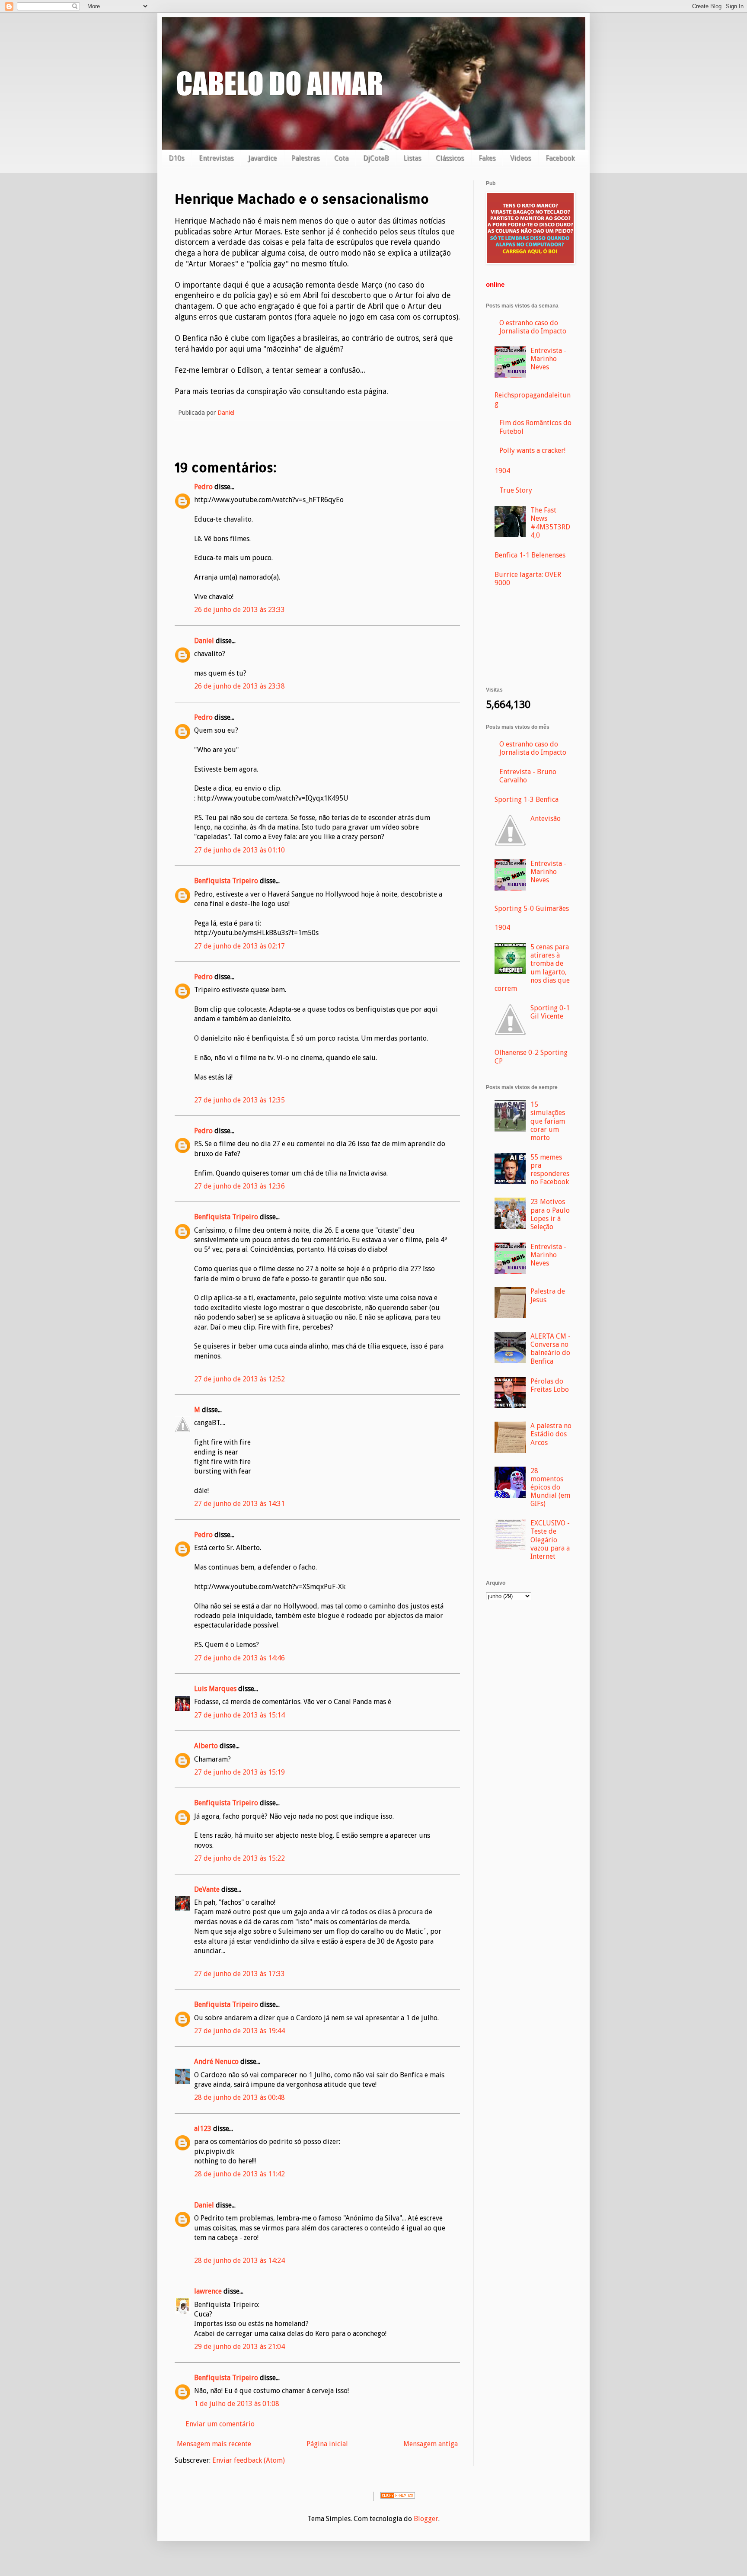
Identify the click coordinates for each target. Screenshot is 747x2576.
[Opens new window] (530, 262)
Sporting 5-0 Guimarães (532, 908)
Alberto (206, 1746)
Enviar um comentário (220, 2424)
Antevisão (546, 819)
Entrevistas (216, 158)
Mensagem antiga (431, 2444)
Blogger (426, 2519)
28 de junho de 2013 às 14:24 (239, 2260)
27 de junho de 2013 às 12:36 (239, 1186)
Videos (520, 158)
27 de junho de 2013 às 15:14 (239, 1715)
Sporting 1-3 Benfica (527, 799)
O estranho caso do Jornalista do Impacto (533, 327)
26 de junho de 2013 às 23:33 (239, 610)
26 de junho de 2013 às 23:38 (239, 686)
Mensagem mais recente (214, 2444)
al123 (203, 2129)
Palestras (305, 158)
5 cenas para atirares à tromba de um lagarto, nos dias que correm (532, 968)
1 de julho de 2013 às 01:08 (237, 2404)
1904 (502, 471)
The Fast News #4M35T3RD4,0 (550, 523)
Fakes (487, 158)
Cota (341, 158)
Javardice (262, 158)
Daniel (204, 641)
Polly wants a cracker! (532, 450)
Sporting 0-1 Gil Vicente (550, 1012)
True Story (516, 490)
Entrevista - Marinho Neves (548, 359)
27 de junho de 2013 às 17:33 (239, 1974)
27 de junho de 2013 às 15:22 (239, 1858)
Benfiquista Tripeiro (226, 881)
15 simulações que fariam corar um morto (548, 1121)
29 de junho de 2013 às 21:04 (239, 2347)
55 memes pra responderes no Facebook (550, 1170)
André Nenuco (216, 2062)
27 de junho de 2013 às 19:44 (239, 2031)
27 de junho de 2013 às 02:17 (239, 946)
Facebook (560, 158)
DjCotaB (376, 158)
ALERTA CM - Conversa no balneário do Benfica (551, 1349)
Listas (412, 158)
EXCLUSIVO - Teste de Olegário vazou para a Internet (550, 1540)
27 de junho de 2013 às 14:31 (239, 1504)
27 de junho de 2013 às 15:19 (239, 1772)
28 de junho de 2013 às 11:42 (239, 2174)
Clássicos (450, 158)
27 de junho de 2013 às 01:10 (239, 850)
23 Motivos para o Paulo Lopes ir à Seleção (550, 1214)
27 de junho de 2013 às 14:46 (239, 1658)
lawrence (208, 2291)
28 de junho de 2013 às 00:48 (239, 2097)
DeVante (207, 1889)
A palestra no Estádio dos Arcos (551, 1434)
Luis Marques (215, 1689)
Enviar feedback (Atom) (249, 2460)
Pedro (203, 487)
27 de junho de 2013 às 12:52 (239, 1379)
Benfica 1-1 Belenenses (530, 555)
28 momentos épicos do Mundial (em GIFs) (550, 1487)
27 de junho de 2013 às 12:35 (239, 1100)
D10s (176, 158)
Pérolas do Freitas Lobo (550, 1385)
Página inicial (327, 2444)
